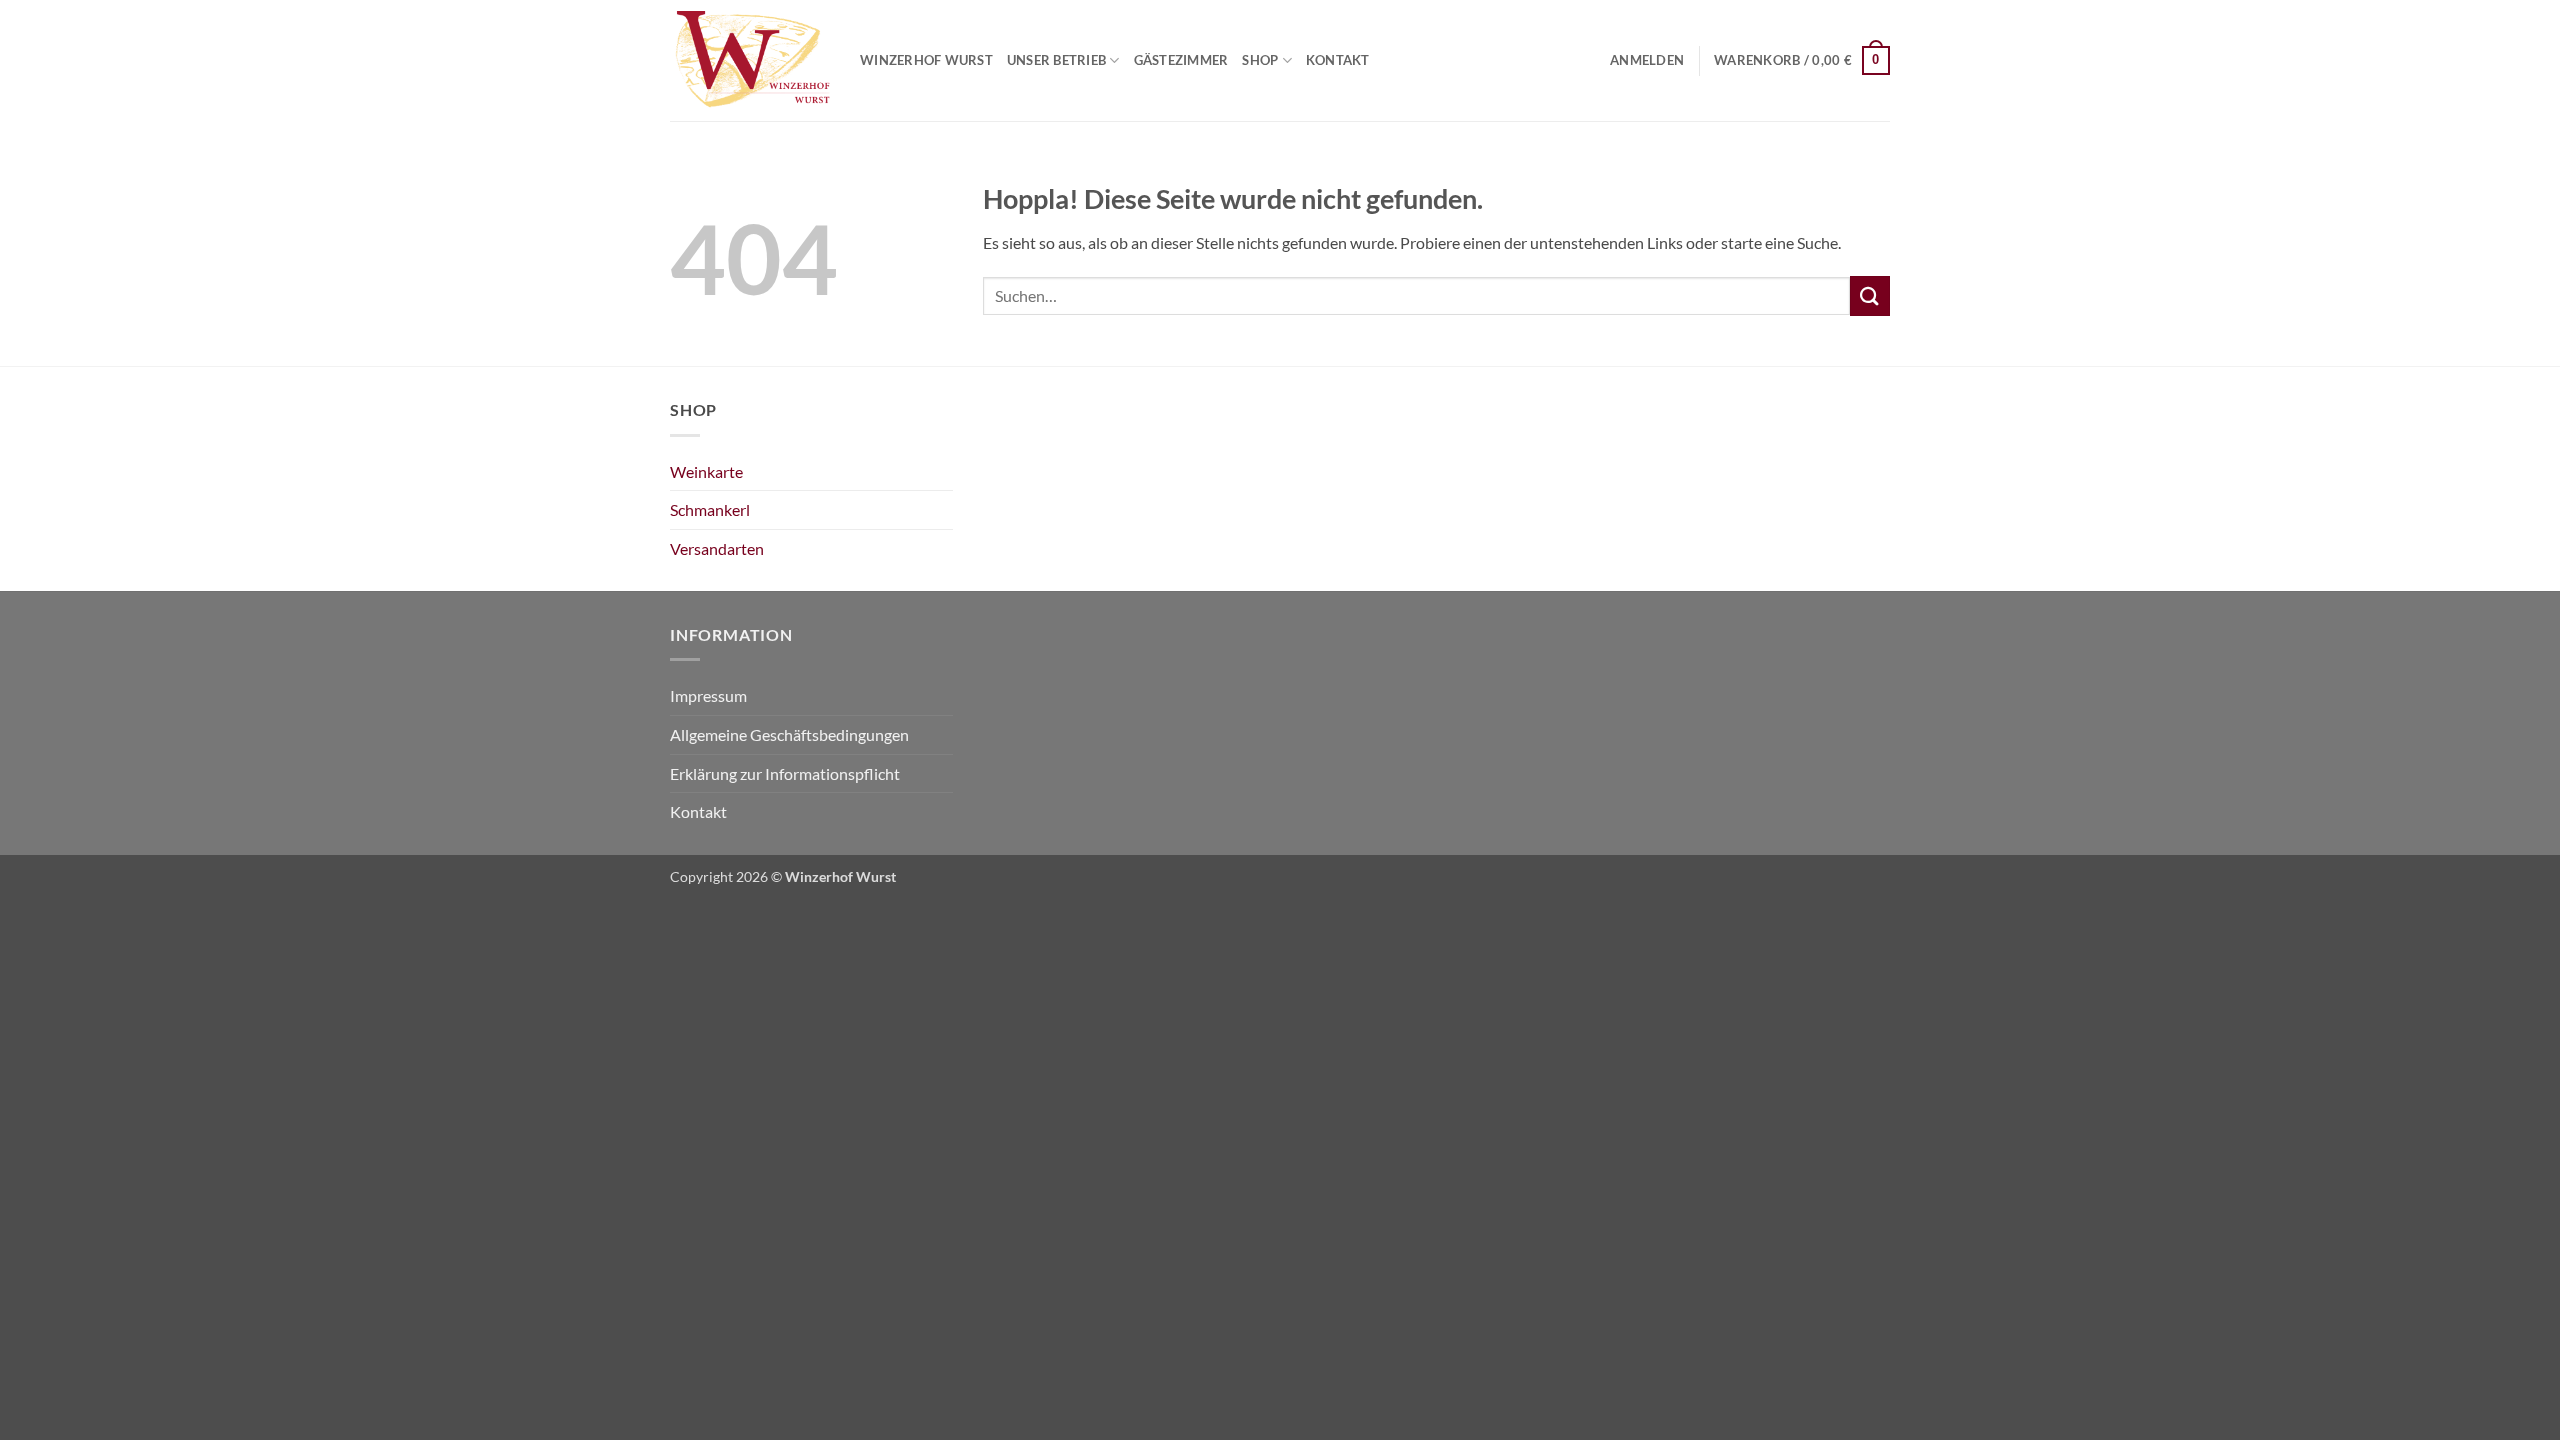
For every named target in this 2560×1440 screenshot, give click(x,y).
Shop (1260, 60)
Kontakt (1338, 60)
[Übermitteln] (1870, 295)
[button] (1647, 60)
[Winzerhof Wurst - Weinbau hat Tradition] (750, 61)
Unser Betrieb (1056, 60)
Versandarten (717, 548)
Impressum (708, 695)
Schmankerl (710, 509)
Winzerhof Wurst (926, 60)
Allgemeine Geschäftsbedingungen (789, 734)
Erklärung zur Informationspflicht (785, 773)
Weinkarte (706, 471)
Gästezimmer (1181, 60)
